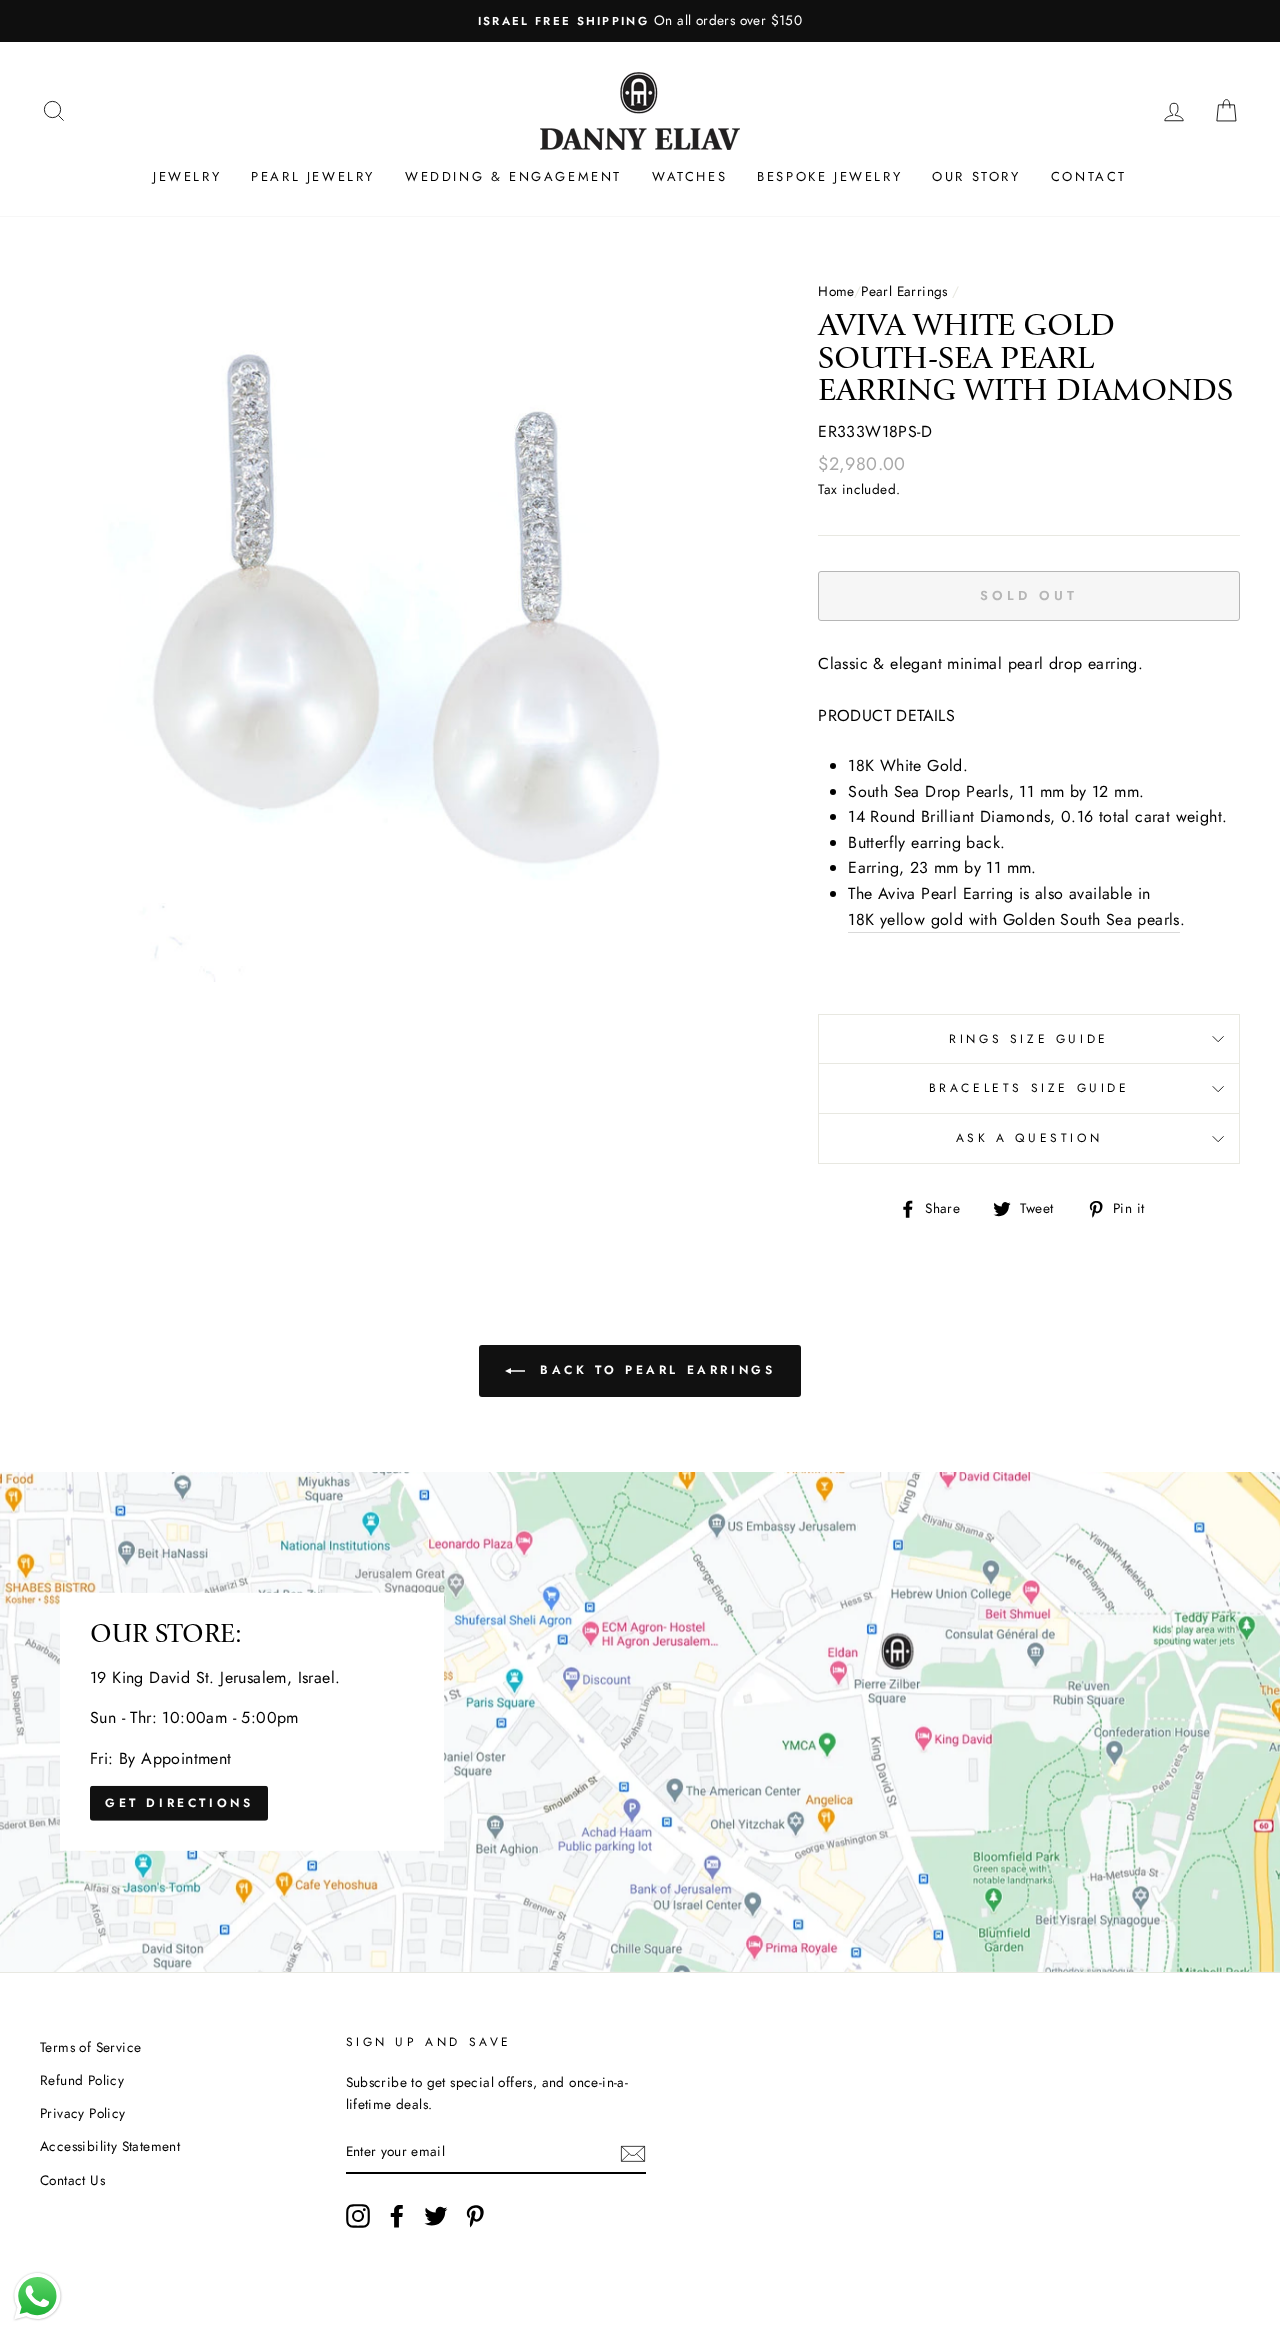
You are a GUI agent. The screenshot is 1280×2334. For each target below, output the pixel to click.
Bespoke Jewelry (829, 176)
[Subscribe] (633, 2152)
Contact (1089, 176)
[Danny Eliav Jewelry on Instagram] (358, 2216)
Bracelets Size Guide (1029, 1088)
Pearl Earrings (904, 291)
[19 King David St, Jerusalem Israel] (640, 1722)
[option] (640, 21)
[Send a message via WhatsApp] (37, 2296)
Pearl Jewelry (313, 176)
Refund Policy (82, 2080)
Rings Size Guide (1029, 1039)
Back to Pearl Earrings (654, 1370)
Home (836, 291)
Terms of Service (90, 2047)
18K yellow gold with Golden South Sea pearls (1014, 919)
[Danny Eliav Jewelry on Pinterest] (475, 2216)
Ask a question (1029, 1138)
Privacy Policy (83, 2113)
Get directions (179, 1803)
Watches (689, 176)
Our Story (976, 176)
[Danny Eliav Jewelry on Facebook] (397, 2216)
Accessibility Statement (110, 2146)
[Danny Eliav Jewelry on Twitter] (436, 2216)
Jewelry (187, 176)
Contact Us (72, 2180)
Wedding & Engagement (513, 176)
